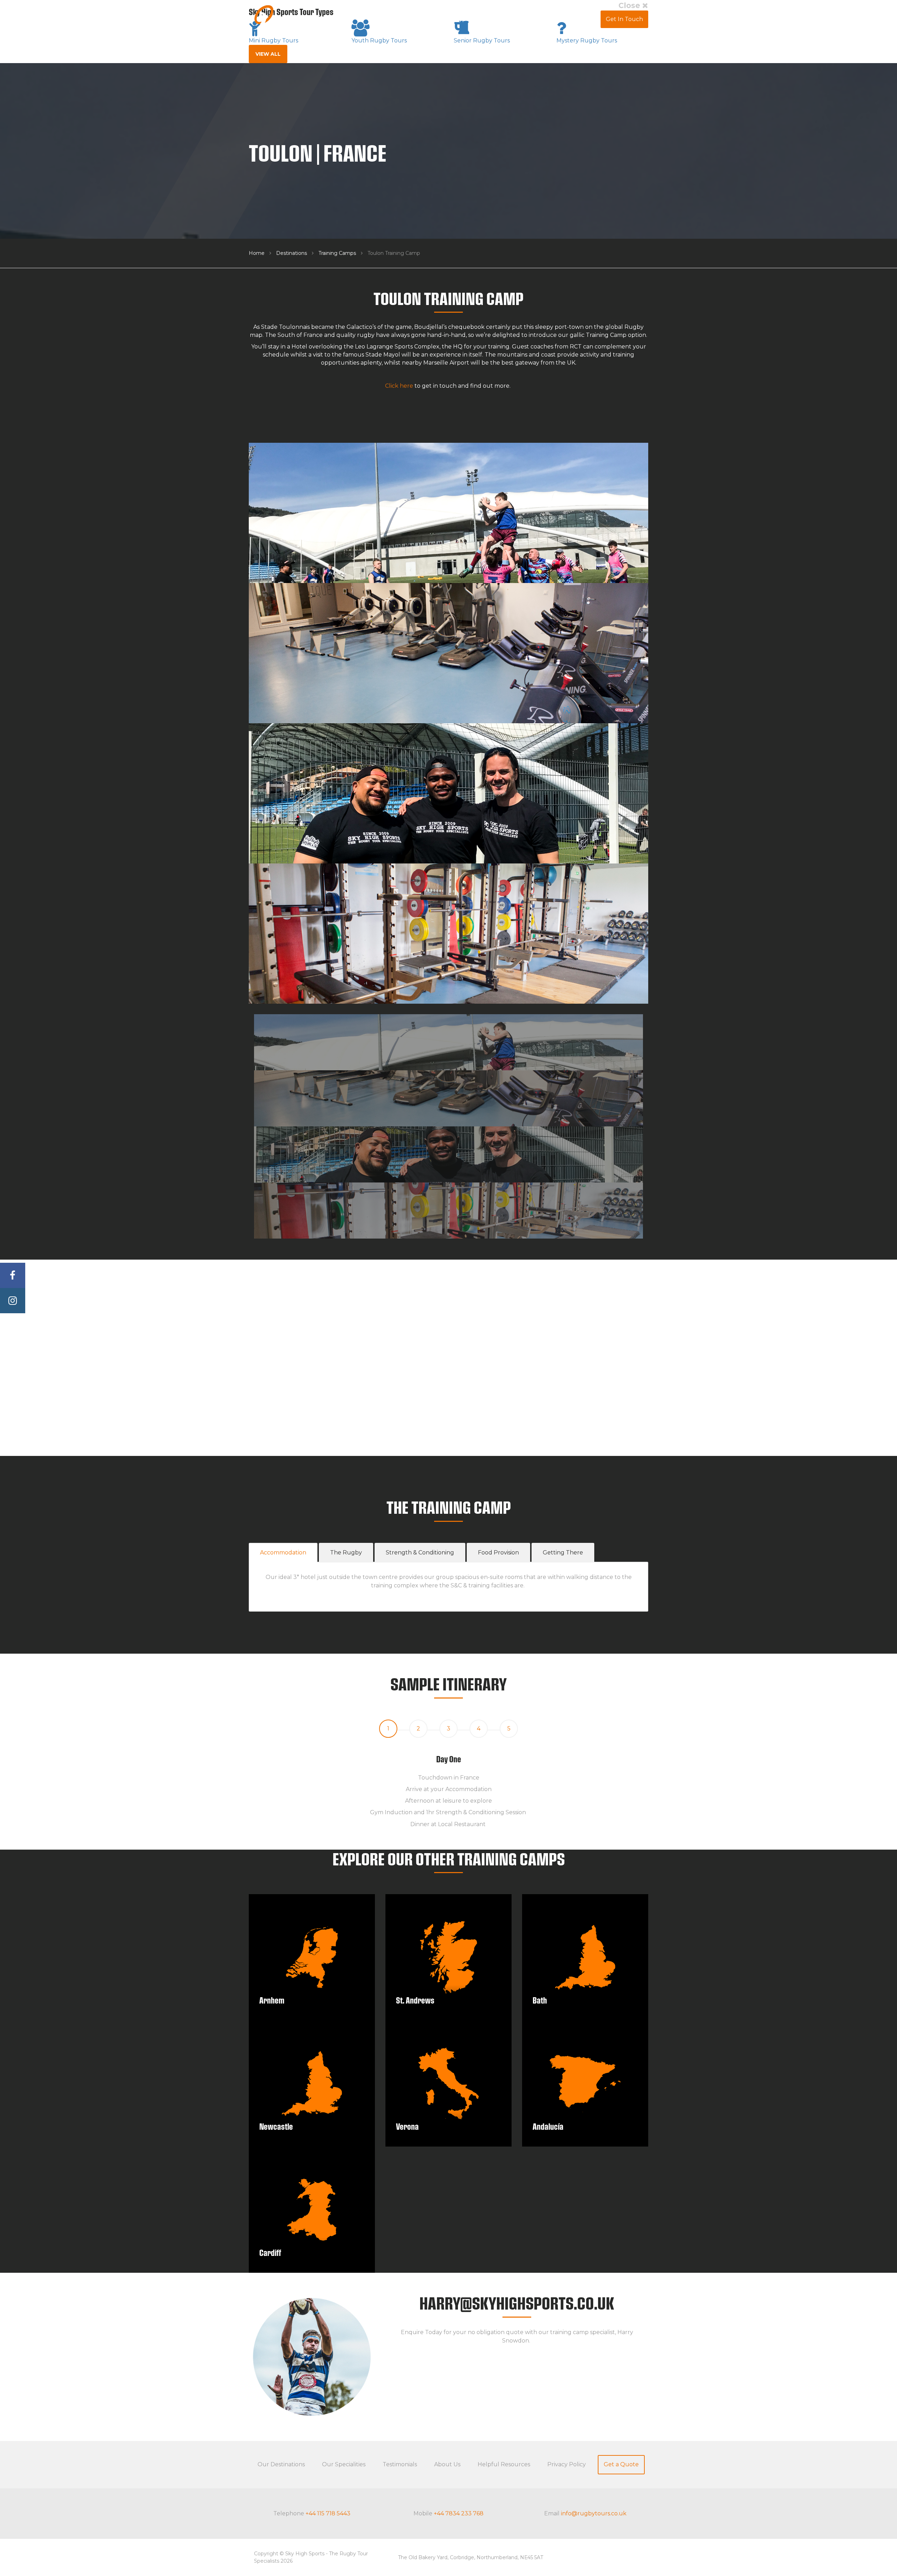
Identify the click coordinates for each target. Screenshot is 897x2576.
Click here (399, 386)
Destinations (292, 253)
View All (268, 54)
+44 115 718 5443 (328, 2513)
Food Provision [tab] (498, 1553)
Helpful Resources (504, 2464)
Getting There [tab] (563, 1553)
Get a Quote (621, 2464)
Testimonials (500, 19)
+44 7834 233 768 (459, 2513)
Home (257, 253)
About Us (540, 19)
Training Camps (337, 253)
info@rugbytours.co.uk (594, 2513)
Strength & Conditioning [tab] (420, 1553)
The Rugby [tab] (346, 1553)
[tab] (388, 1729)
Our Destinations (281, 2464)
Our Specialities (344, 2464)
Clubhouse (580, 19)
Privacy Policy (567, 2464)
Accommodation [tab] (283, 1553)
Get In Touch (624, 19)
